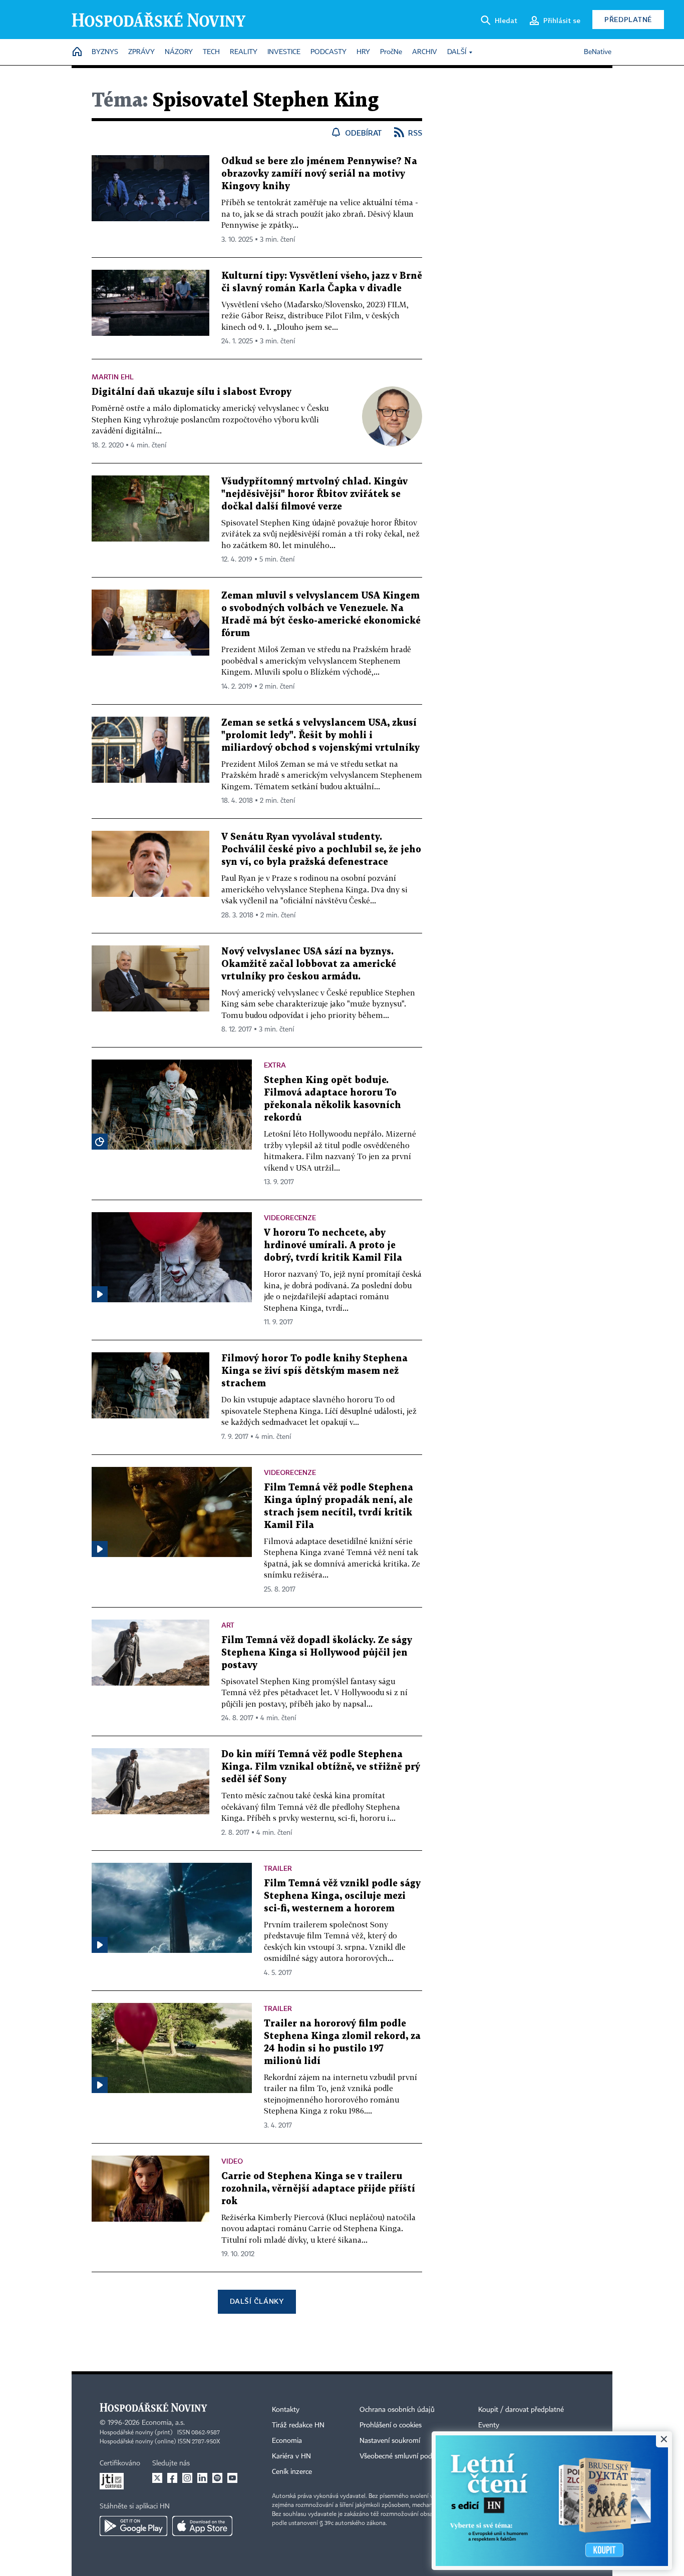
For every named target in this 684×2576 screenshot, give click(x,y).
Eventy (489, 2425)
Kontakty (286, 2410)
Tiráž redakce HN (298, 2425)
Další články (257, 2301)
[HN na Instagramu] (187, 2478)
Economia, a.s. (163, 2423)
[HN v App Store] (202, 2526)
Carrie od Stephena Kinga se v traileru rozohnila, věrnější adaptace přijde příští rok (318, 2189)
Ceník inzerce (292, 2472)
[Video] (100, 1294)
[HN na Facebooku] (172, 2478)
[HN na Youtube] (232, 2478)
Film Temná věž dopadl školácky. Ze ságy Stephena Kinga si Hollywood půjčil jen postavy (317, 1653)
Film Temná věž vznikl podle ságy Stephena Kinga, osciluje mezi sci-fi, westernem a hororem (342, 1896)
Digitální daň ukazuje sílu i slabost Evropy (192, 392)
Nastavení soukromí (390, 2441)
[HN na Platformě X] (157, 2478)
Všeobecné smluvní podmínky (405, 2456)
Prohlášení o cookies (391, 2425)
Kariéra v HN (291, 2456)
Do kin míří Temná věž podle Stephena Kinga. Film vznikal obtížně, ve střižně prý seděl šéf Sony (321, 1767)
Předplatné (628, 19)
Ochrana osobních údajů (397, 2410)
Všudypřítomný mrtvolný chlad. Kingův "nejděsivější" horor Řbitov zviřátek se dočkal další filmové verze (314, 494)
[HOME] (77, 52)
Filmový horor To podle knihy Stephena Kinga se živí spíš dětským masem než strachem (314, 1371)
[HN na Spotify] (217, 2478)
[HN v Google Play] (133, 2526)
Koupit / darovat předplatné (521, 2410)
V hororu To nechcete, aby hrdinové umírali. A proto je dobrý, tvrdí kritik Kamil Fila (333, 1245)
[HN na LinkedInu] (202, 2478)
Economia (287, 2441)
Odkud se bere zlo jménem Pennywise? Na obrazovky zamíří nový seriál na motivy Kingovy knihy (319, 174)
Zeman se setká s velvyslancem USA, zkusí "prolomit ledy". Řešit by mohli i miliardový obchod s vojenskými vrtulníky (320, 735)
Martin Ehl (113, 377)
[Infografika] (100, 1142)
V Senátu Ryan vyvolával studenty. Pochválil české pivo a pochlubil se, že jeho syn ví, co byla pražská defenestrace (321, 850)
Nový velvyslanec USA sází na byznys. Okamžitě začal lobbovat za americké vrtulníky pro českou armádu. (309, 964)
